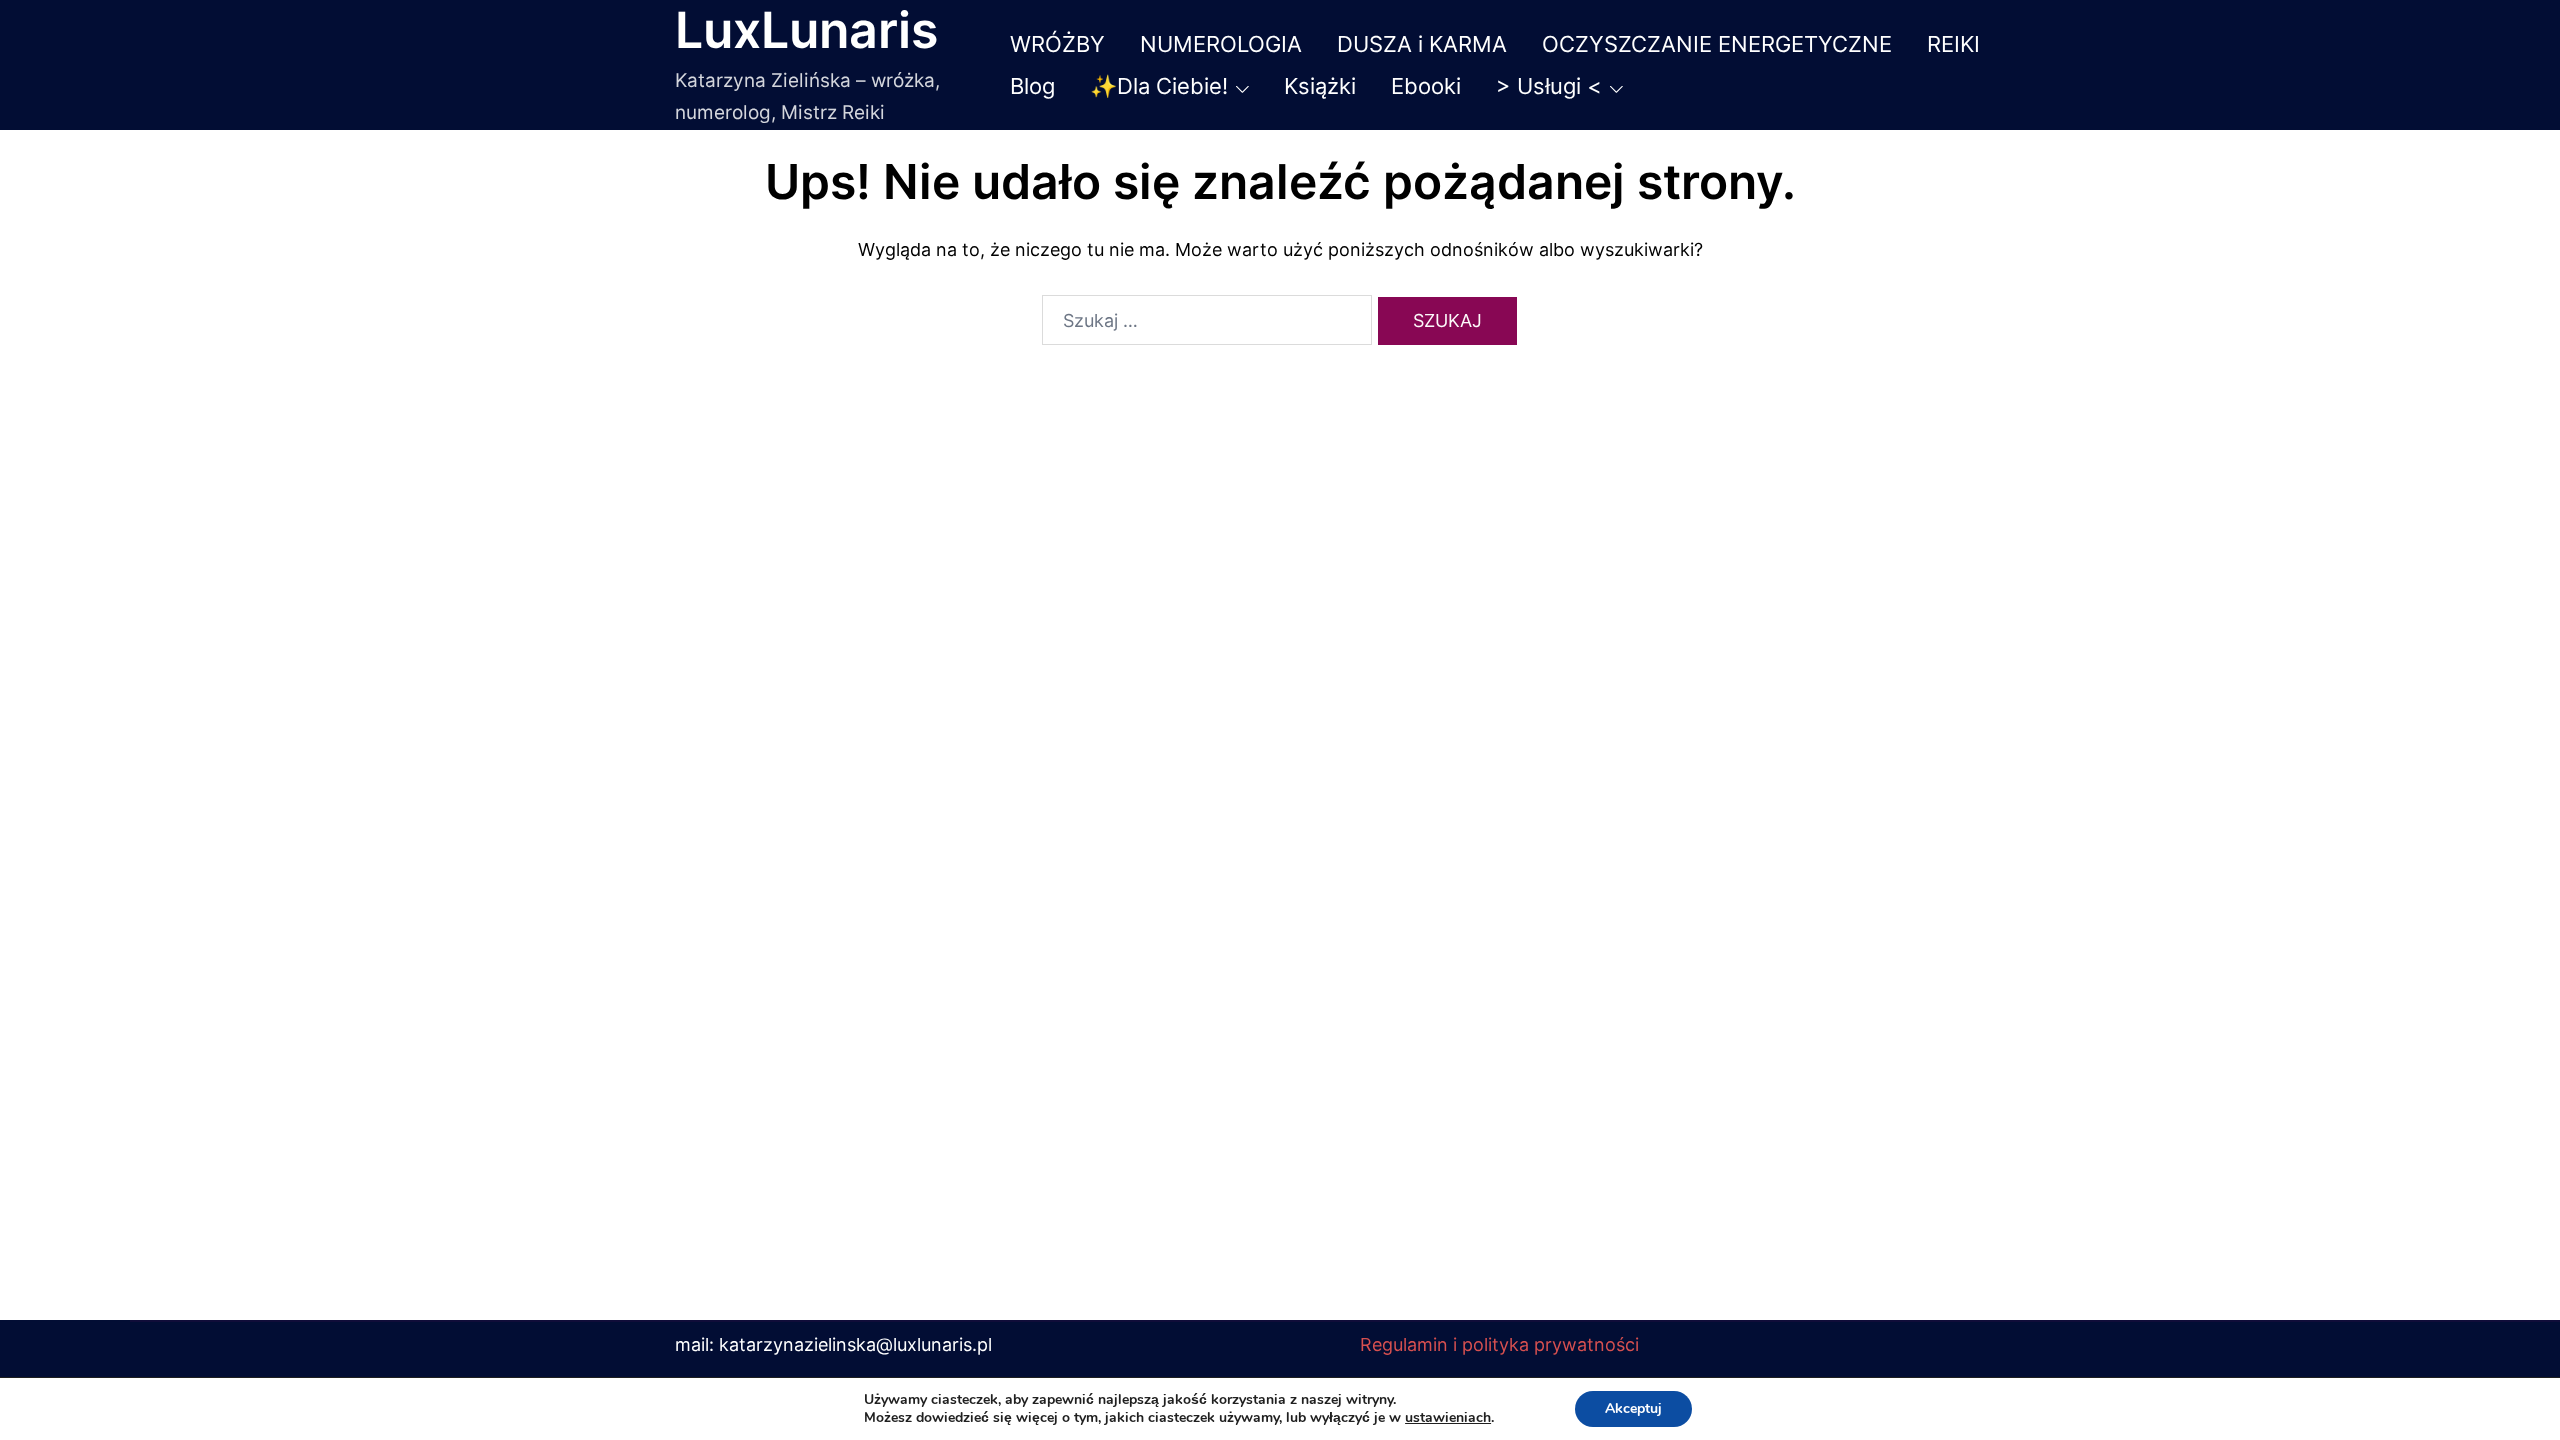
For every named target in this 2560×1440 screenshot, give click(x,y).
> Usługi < (1549, 86)
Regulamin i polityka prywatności (1499, 1344)
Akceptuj (1633, 1408)
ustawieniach (1448, 1418)
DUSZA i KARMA (1422, 44)
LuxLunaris (806, 30)
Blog (1032, 86)
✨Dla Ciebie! (1159, 86)
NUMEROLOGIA (1221, 44)
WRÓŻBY (1057, 44)
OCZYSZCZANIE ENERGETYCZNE (1717, 44)
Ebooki (1426, 86)
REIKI (1953, 44)
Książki (1320, 86)
